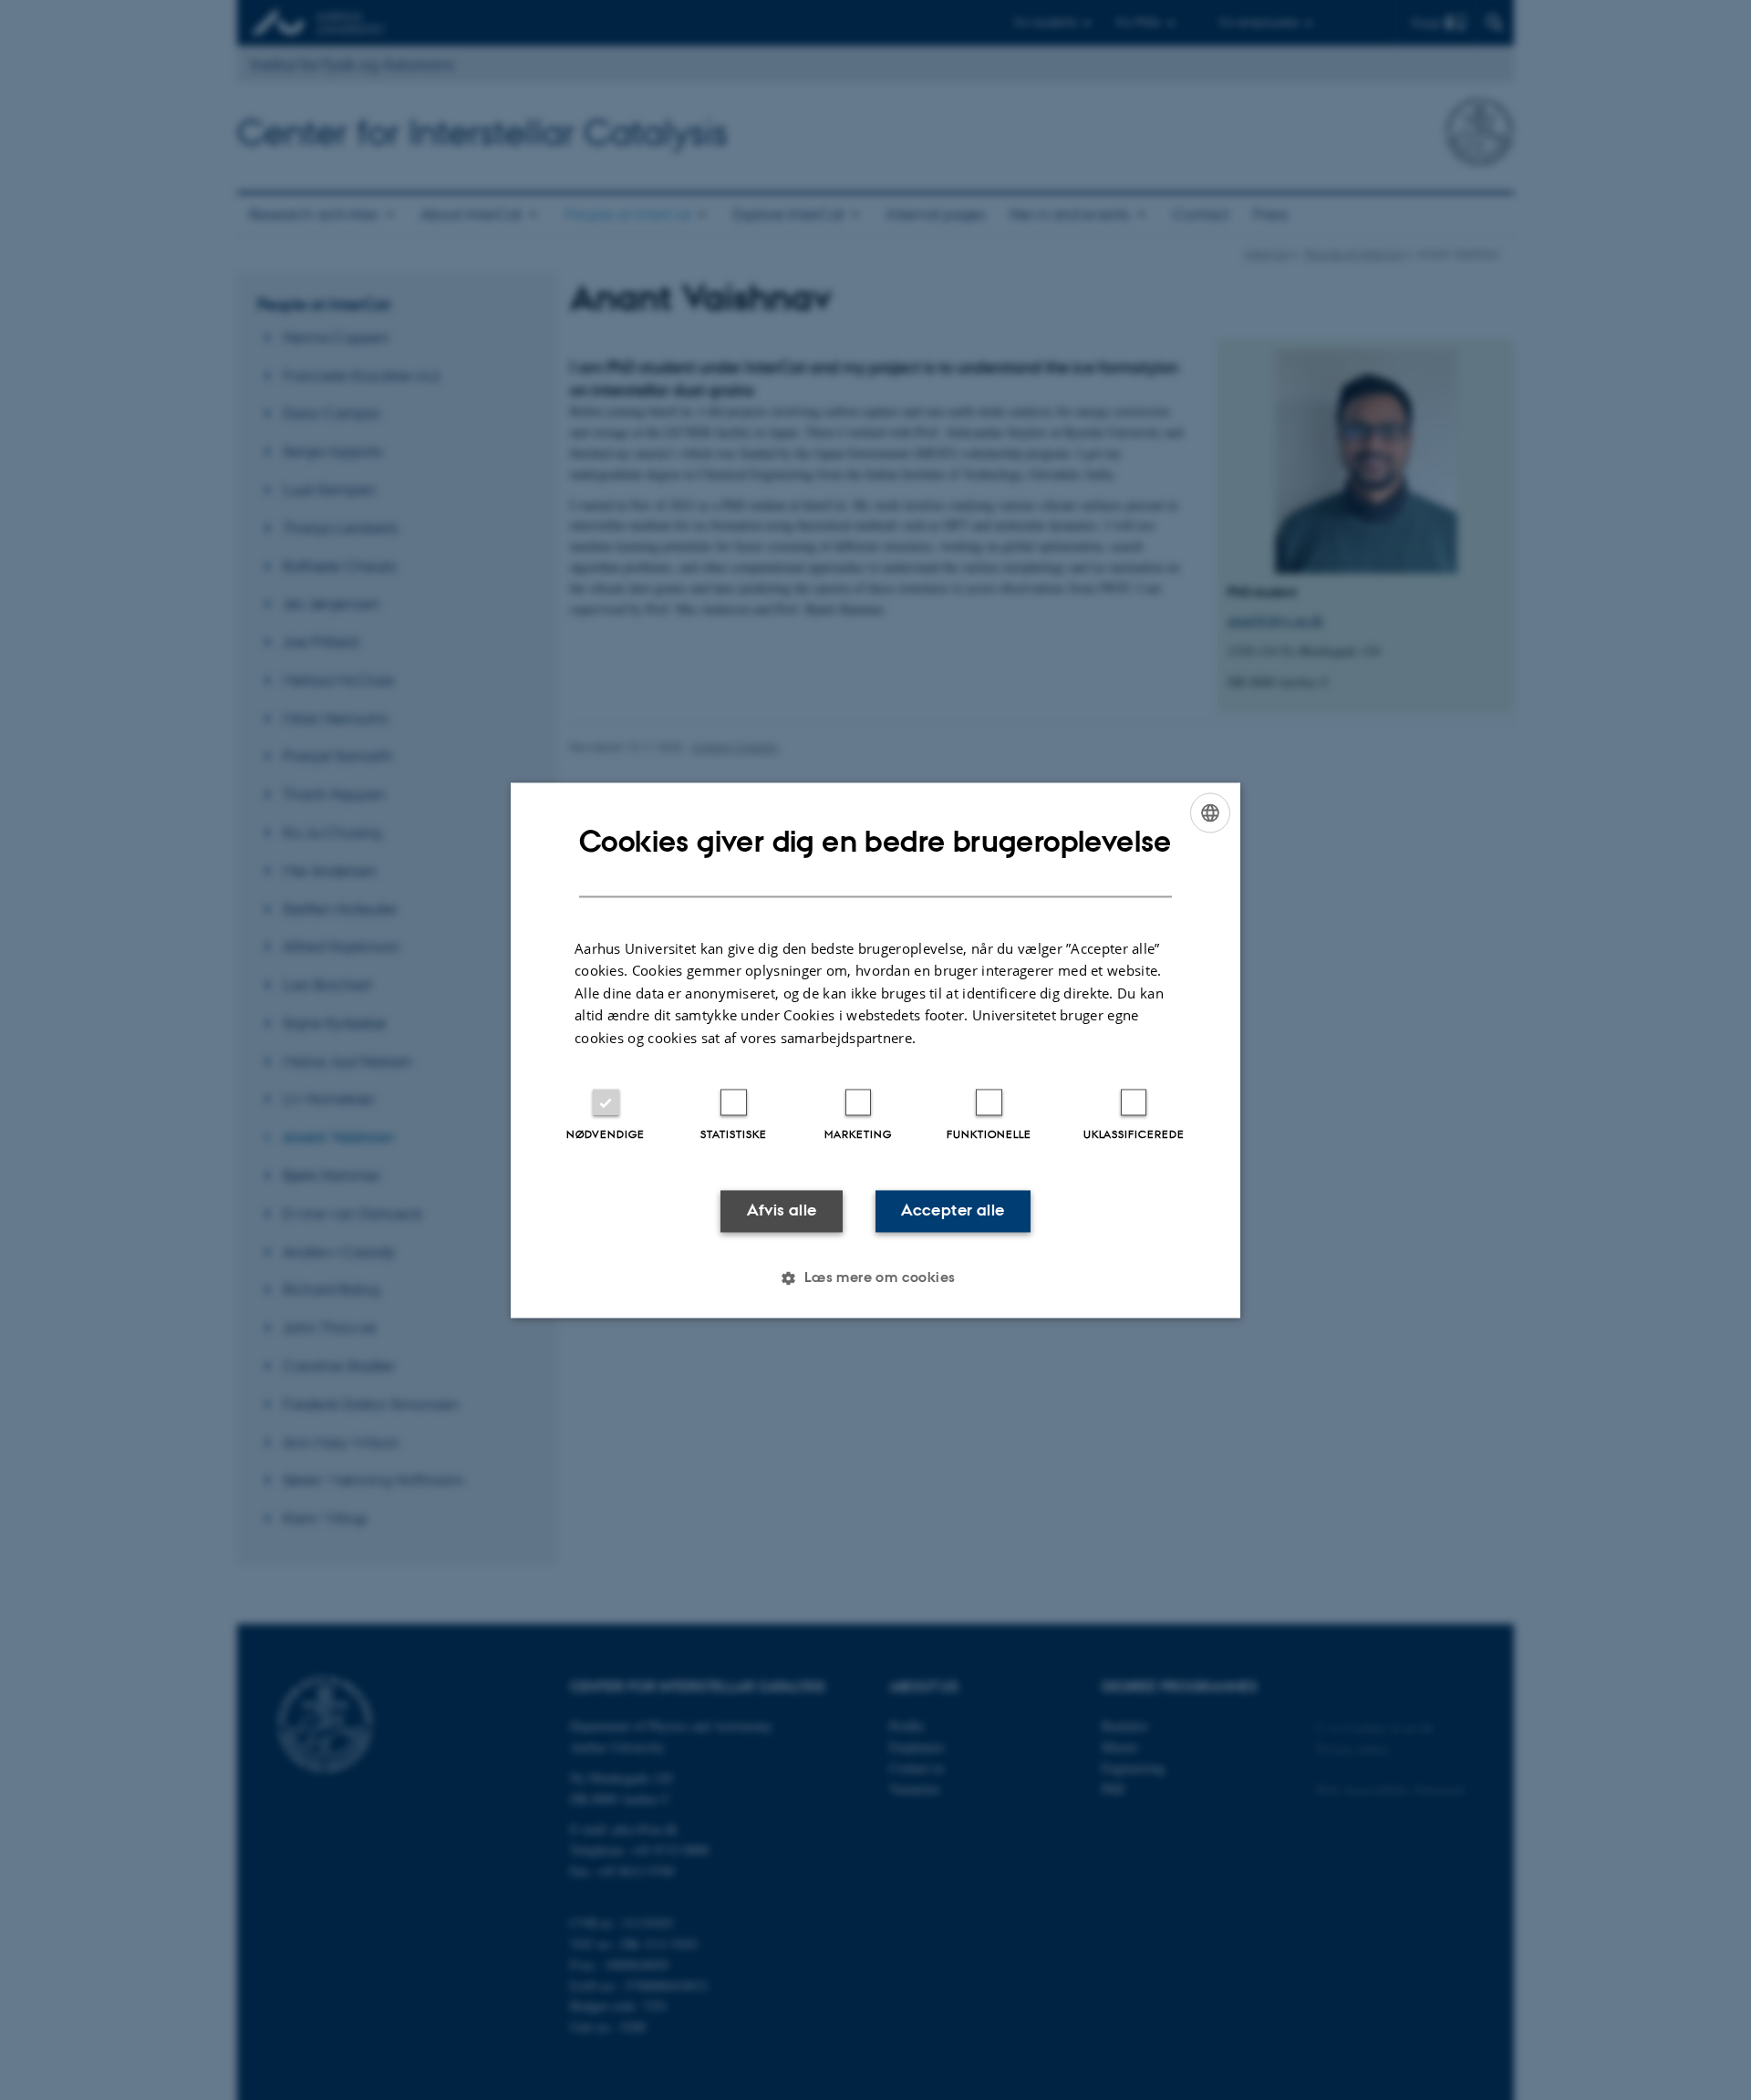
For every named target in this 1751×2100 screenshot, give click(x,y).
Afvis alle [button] (782, 1211)
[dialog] (875, 1050)
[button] (875, 1278)
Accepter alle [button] (953, 1211)
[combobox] (1210, 812)
